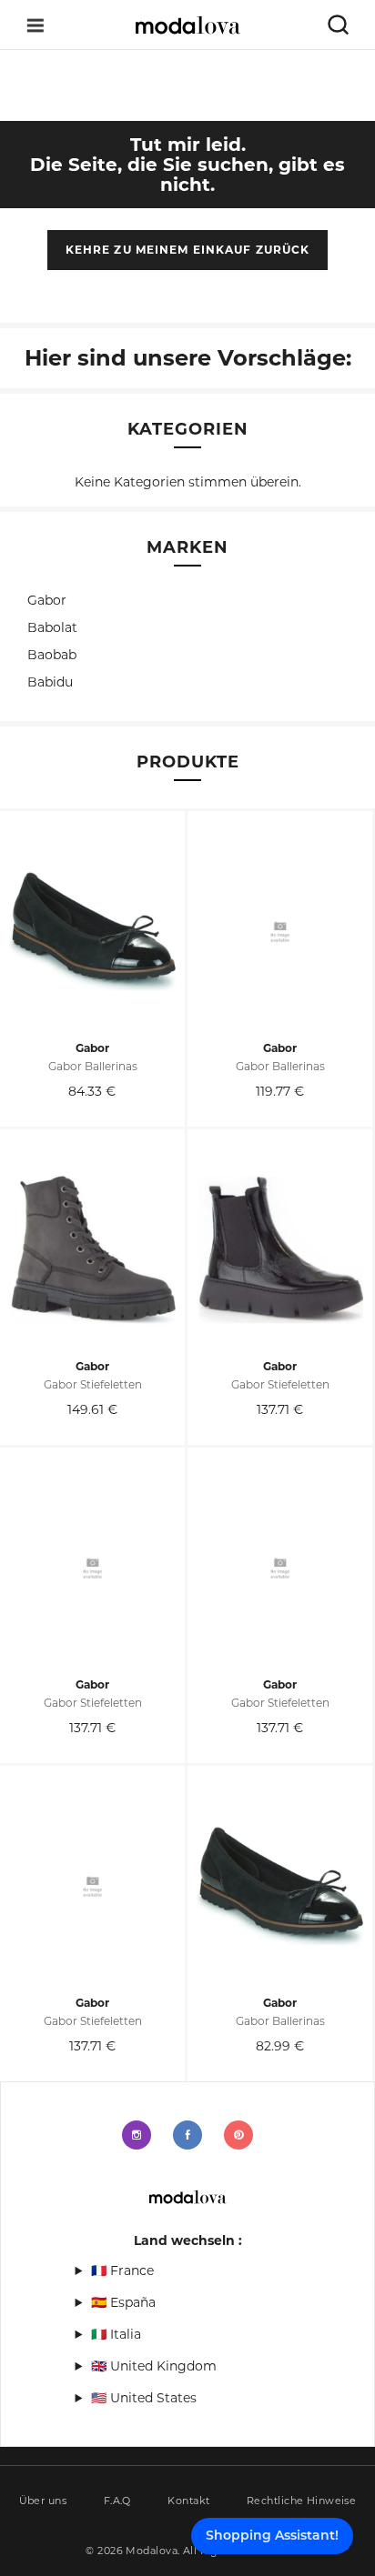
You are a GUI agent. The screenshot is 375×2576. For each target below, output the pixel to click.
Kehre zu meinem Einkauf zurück (188, 250)
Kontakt (188, 2501)
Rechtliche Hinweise (301, 2501)
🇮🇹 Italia (116, 2334)
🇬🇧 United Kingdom (154, 2366)
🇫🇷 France (122, 2270)
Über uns (43, 2501)
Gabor (47, 600)
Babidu (50, 682)
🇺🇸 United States (144, 2398)
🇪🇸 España (123, 2302)
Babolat (52, 627)
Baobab (52, 655)
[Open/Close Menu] (35, 25)
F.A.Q (117, 2501)
